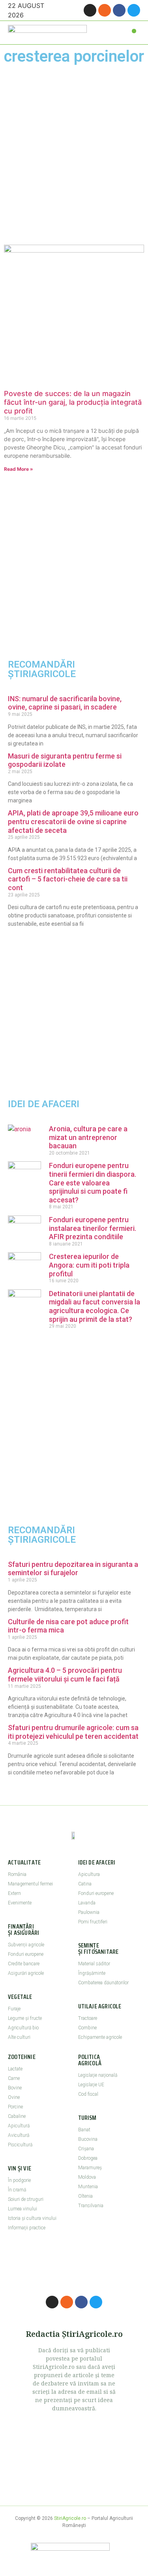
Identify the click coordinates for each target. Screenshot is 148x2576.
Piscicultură (20, 2145)
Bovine (15, 2088)
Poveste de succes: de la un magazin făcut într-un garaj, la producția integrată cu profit (73, 402)
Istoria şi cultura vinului (32, 2218)
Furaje (14, 2009)
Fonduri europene (26, 1954)
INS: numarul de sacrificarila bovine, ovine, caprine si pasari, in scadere (65, 703)
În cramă (17, 2190)
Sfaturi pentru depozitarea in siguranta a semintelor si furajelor (73, 1569)
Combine (87, 2028)
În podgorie (19, 2180)
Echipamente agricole (100, 2037)
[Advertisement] (74, 155)
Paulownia (89, 1912)
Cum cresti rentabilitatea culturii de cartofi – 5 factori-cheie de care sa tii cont (68, 879)
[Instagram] (90, 10)
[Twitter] (134, 10)
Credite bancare (24, 1964)
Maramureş (90, 2168)
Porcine (15, 2107)
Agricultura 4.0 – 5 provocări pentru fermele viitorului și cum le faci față (65, 1675)
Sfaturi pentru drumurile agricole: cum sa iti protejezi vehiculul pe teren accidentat (73, 1732)
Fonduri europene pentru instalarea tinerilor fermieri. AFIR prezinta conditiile (93, 1228)
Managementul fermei (30, 1884)
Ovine (14, 2097)
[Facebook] (119, 10)
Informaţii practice (27, 2228)
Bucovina (88, 2139)
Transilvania (91, 2206)
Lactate (15, 2069)
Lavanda (87, 1903)
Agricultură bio (23, 2028)
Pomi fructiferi (93, 1922)
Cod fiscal (88, 2094)
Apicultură (19, 2126)
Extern (14, 1893)
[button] (134, 31)
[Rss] (105, 10)
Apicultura (89, 1874)
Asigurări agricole (26, 1973)
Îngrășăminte (92, 1973)
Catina (85, 1884)
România (17, 1874)
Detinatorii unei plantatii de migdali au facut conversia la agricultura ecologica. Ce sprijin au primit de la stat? (95, 1306)
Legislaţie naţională (98, 2075)
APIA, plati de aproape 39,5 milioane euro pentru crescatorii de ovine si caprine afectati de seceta (73, 821)
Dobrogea (88, 2158)
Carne (14, 2078)
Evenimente (20, 1903)
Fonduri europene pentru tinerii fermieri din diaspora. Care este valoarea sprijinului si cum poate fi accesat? (93, 1182)
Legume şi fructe (25, 2018)
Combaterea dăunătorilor (103, 1983)
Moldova (87, 2177)
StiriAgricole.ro (70, 2518)
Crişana (86, 2149)
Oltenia (85, 2196)
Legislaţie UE (91, 2085)
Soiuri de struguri (26, 2199)
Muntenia (88, 2187)
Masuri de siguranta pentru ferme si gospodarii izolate (65, 760)
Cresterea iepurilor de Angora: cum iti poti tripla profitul (89, 1265)
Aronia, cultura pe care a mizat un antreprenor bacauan (88, 1137)
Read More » (19, 469)
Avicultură (19, 2135)
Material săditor (94, 1964)
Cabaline (17, 2116)
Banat (84, 2130)
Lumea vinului (22, 2209)
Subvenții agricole (26, 1945)
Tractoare (88, 2018)
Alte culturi (19, 2037)
